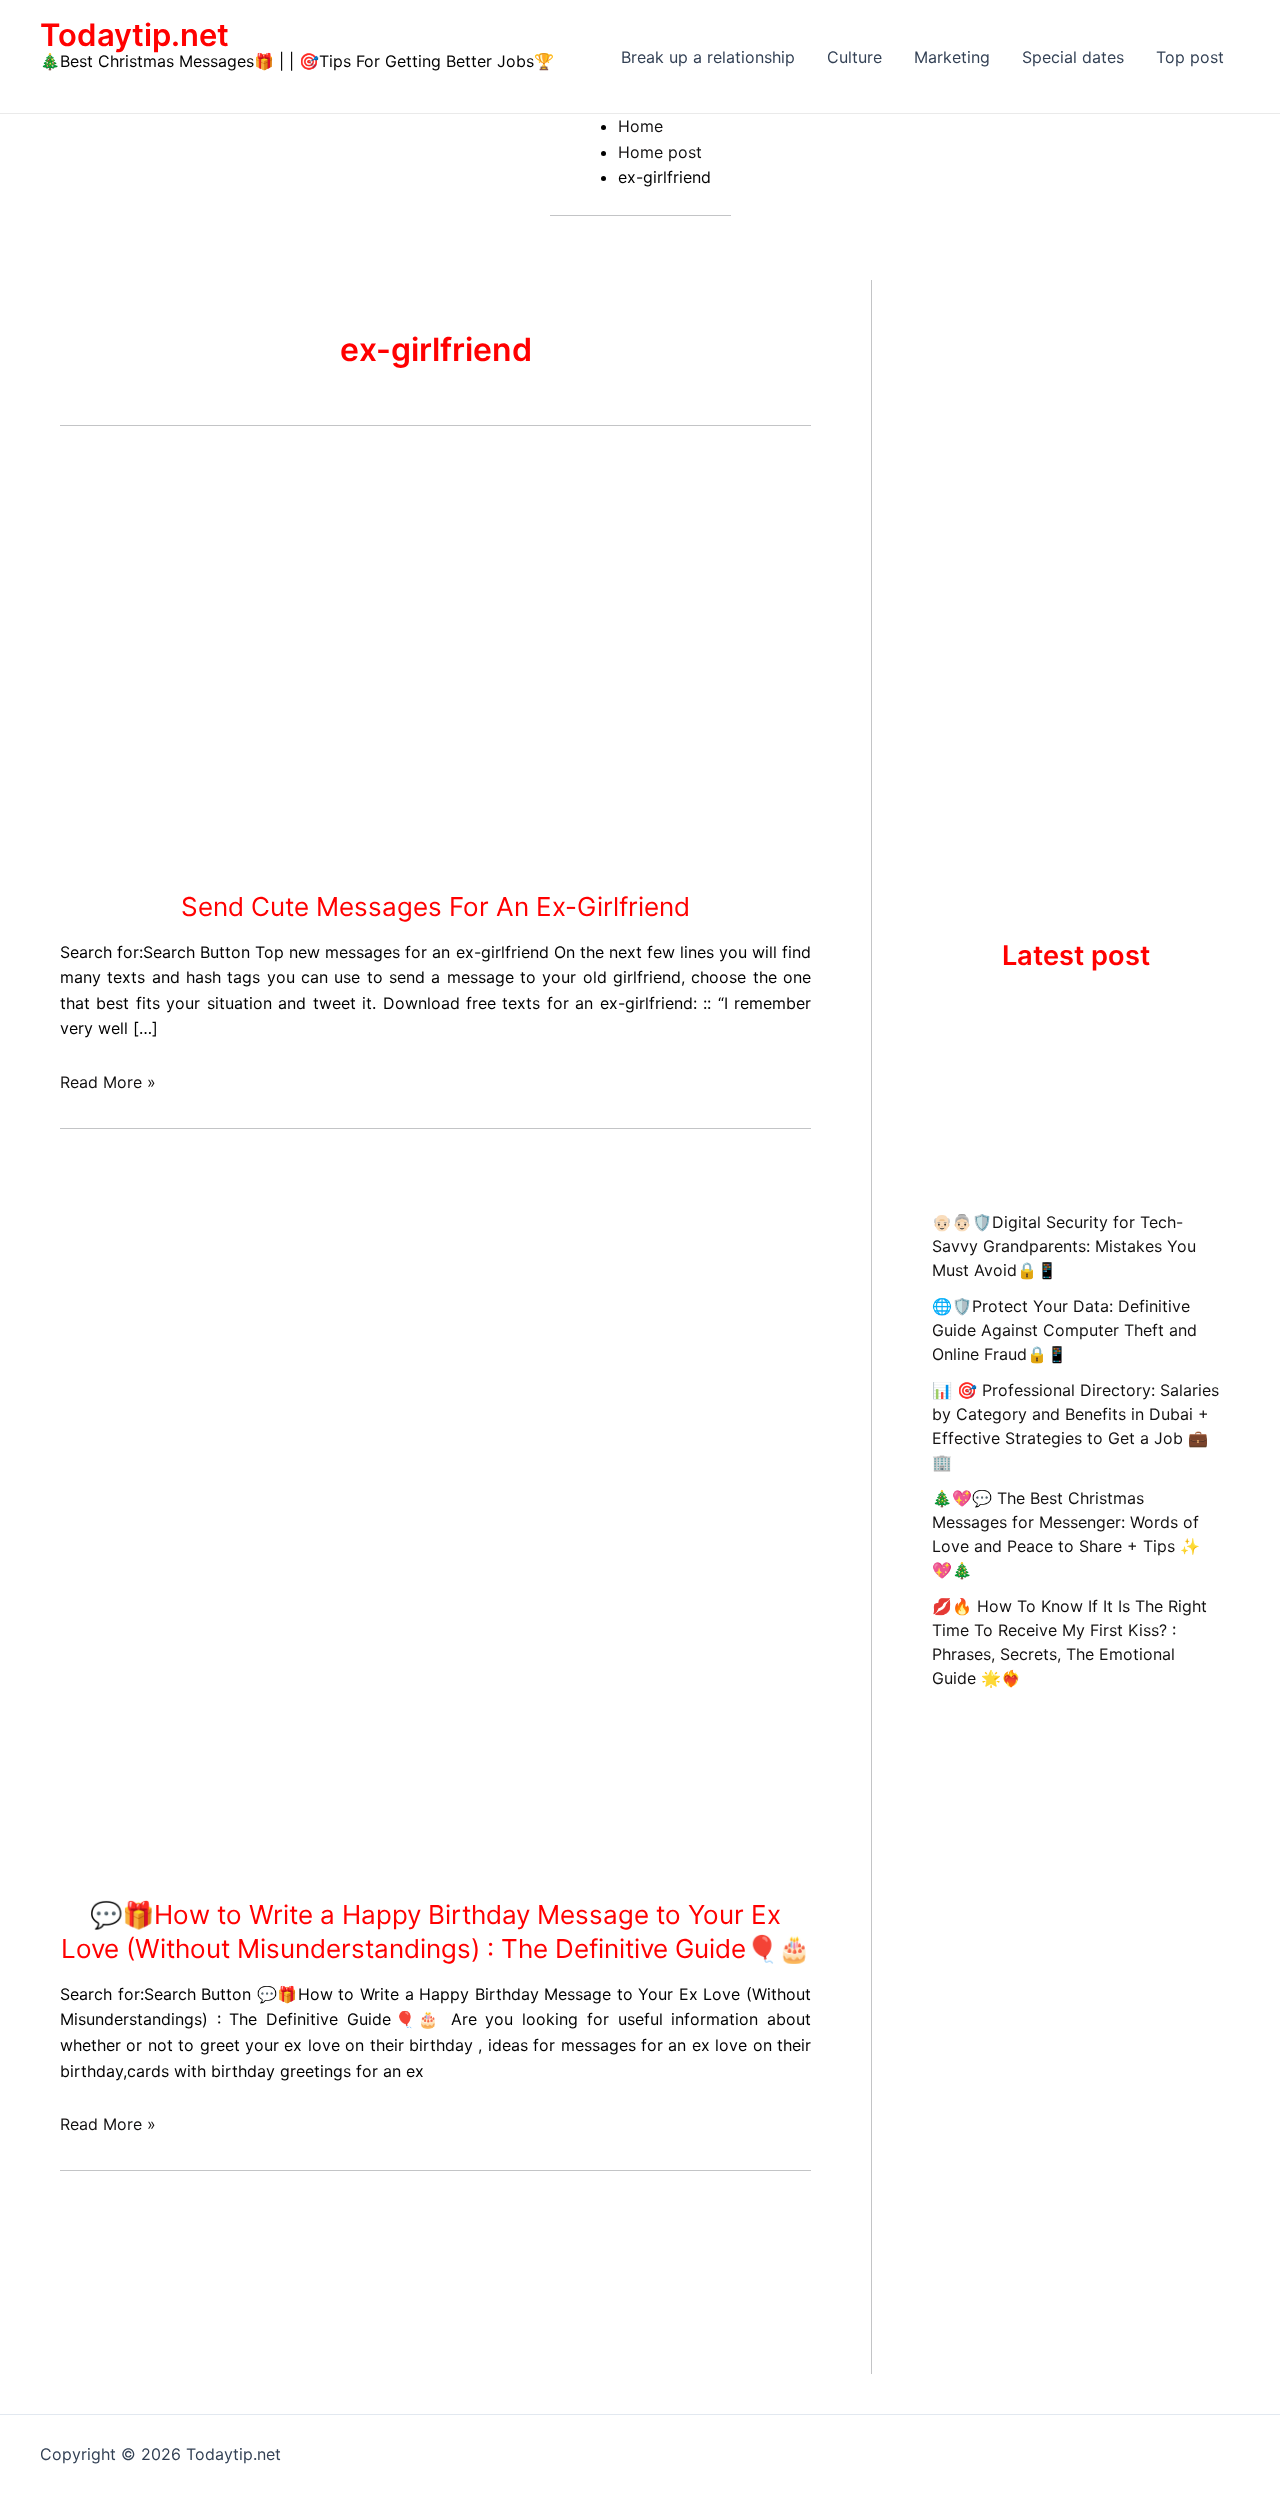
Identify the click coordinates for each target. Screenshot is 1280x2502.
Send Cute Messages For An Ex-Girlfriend (435, 906)
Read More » (108, 1082)
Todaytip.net (134, 34)
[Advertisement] (435, 1301)
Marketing (952, 57)
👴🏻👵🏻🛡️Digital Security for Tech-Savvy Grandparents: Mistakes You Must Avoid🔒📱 (1064, 1246)
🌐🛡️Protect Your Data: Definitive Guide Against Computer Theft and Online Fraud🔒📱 (1064, 1330)
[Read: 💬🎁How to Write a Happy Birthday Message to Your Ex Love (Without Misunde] (360, 1672)
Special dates (1073, 57)
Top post (1190, 57)
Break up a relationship (708, 57)
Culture (854, 57)
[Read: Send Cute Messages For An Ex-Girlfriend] (260, 664)
